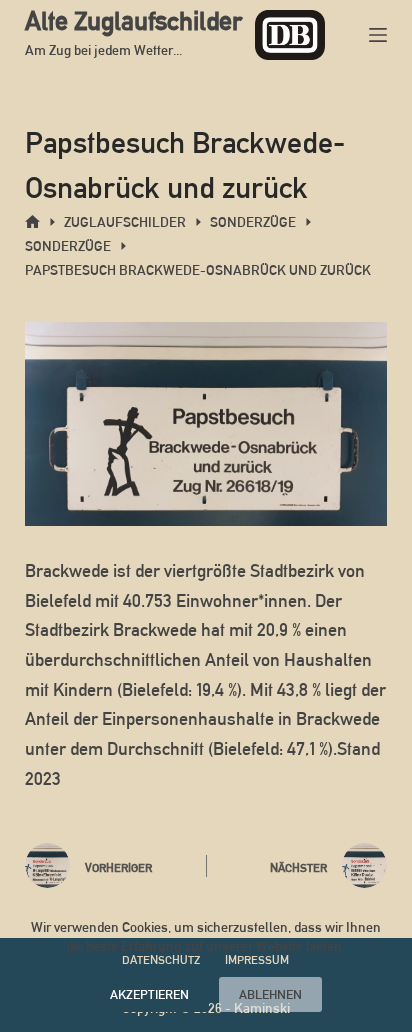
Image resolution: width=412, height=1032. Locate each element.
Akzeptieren (149, 994)
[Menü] (378, 35)
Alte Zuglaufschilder (133, 21)
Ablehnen (270, 994)
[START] (32, 222)
